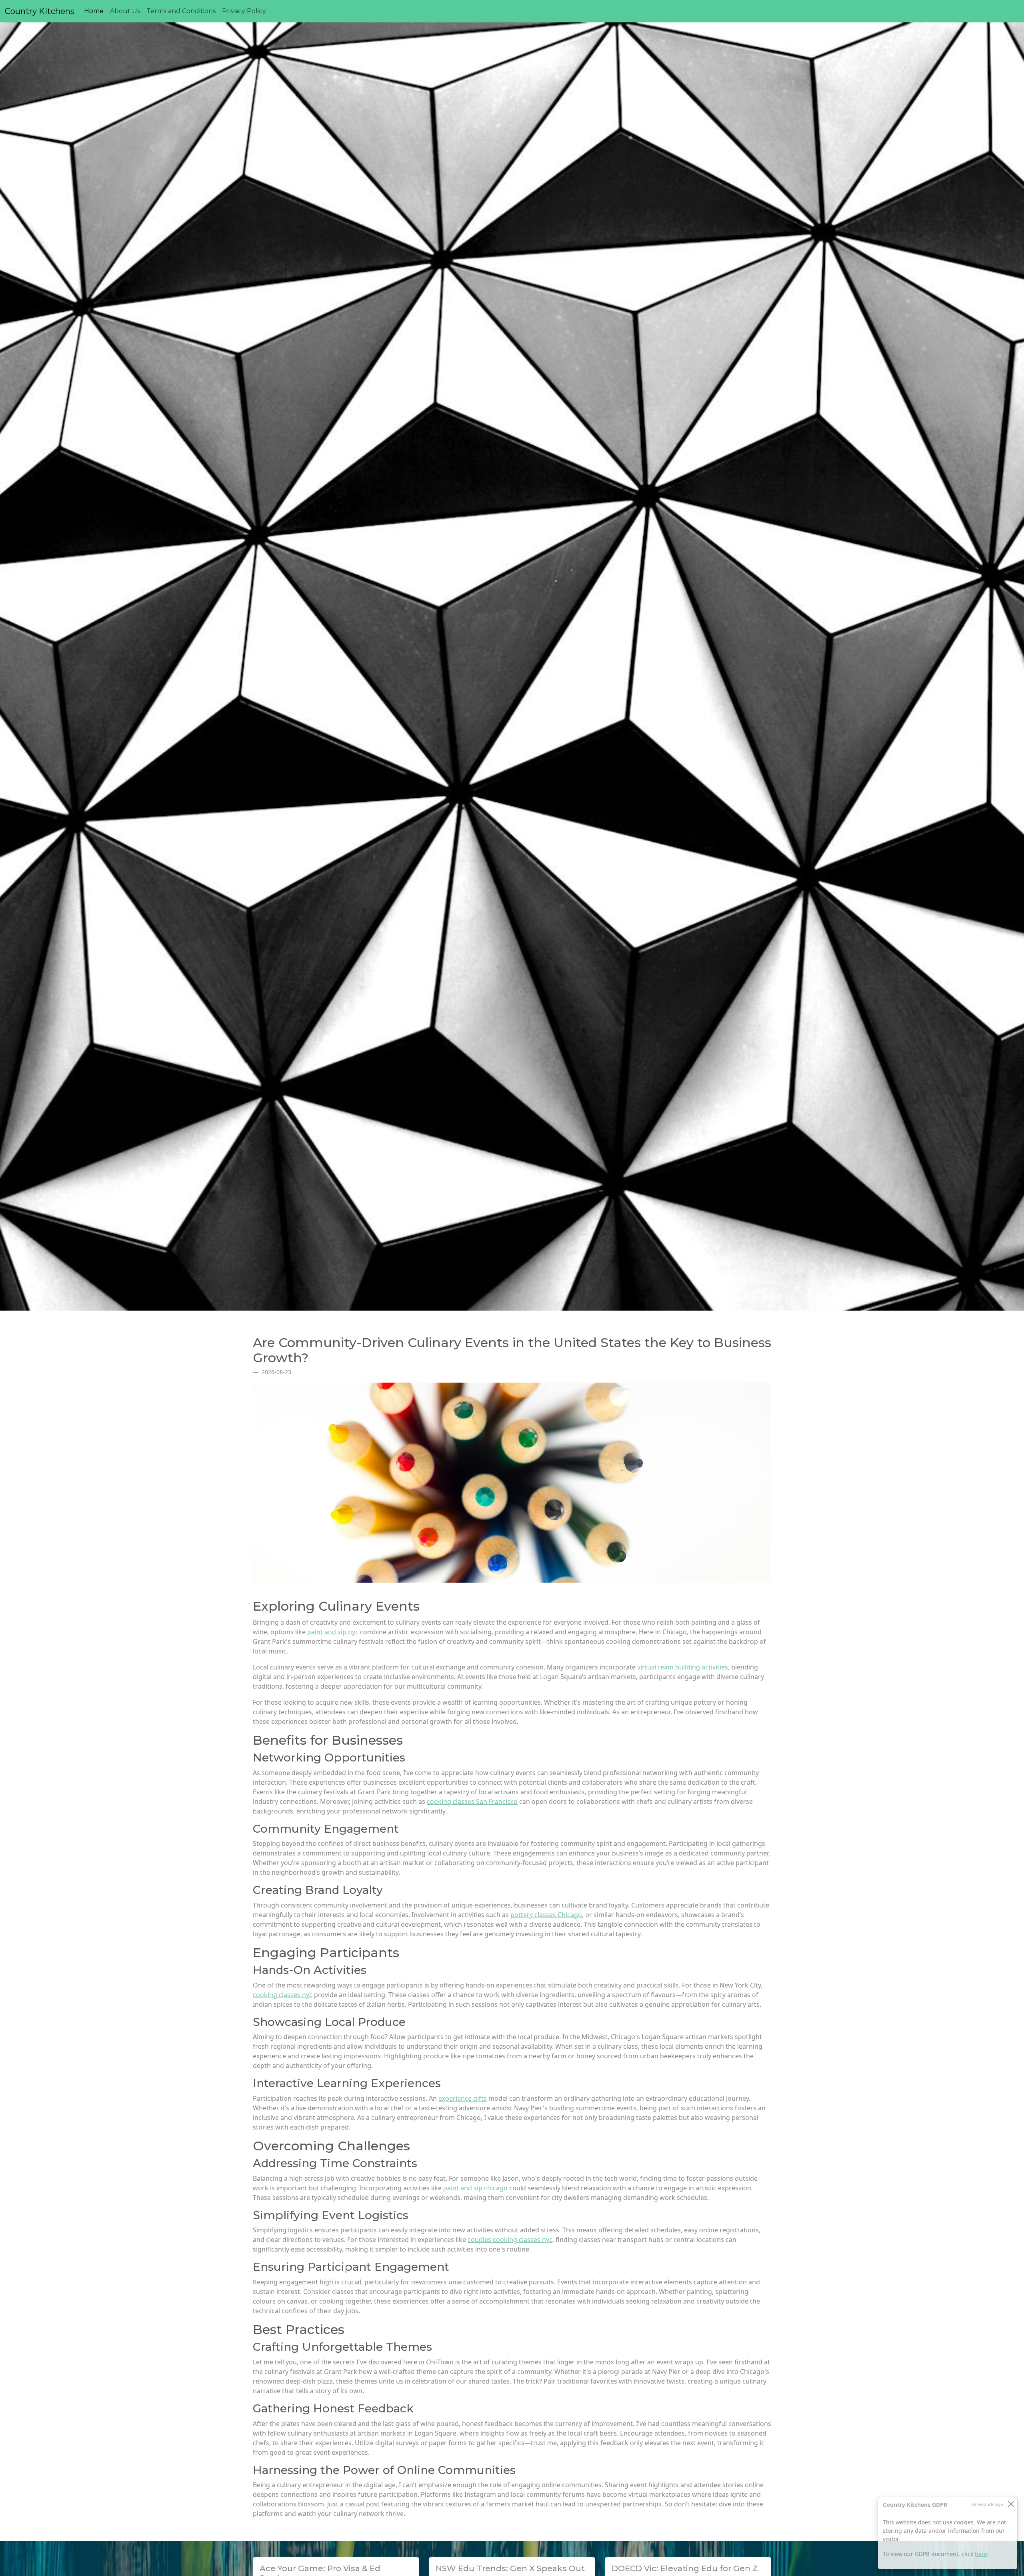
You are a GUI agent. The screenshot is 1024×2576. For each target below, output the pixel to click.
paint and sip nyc (333, 1632)
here (981, 2554)
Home (95, 11)
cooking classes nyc (283, 1995)
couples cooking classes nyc (510, 2240)
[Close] (1011, 2504)
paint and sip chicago (475, 2188)
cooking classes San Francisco (472, 1801)
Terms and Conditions (181, 11)
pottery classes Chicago (546, 1915)
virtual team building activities (683, 1667)
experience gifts (463, 2098)
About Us (125, 11)
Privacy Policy (244, 11)
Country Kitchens (40, 11)
